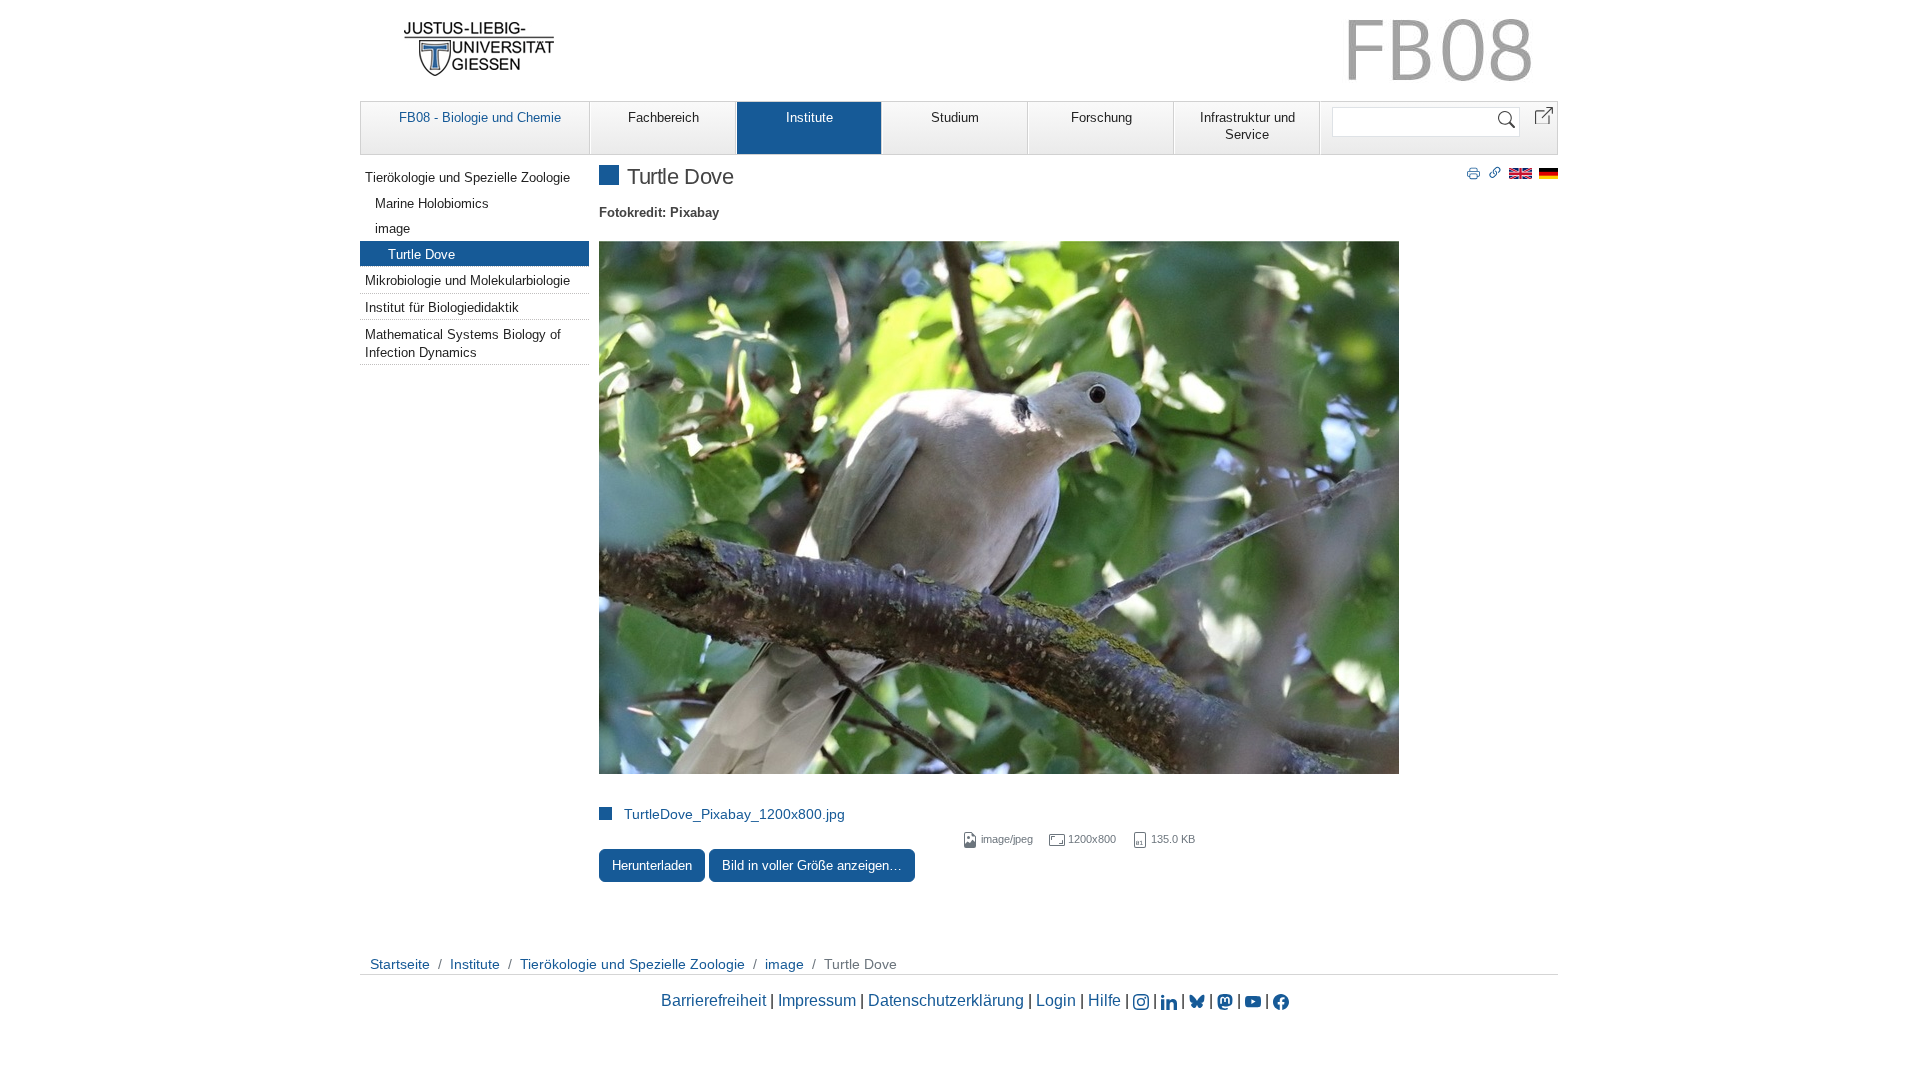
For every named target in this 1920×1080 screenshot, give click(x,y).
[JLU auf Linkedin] (1171, 1000)
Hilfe (1104, 1000)
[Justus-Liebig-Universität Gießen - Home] (479, 49)
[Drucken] (1473, 172)
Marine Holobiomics (432, 203)
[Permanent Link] (1495, 172)
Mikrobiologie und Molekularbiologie (467, 280)
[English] (1520, 172)
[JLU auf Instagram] (1143, 1000)
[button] (1544, 114)
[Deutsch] (1548, 172)
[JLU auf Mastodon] (1227, 1000)
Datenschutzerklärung (946, 1000)
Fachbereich (663, 117)
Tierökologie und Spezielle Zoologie (467, 177)
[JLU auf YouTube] (1253, 1000)
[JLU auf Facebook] (1281, 1000)
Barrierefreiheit (713, 1000)
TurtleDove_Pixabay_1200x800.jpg (734, 814)
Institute (809, 117)
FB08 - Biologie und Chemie (480, 117)
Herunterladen (652, 865)
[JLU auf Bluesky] (1199, 1000)
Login (1058, 1000)
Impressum (817, 1000)
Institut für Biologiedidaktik (442, 307)
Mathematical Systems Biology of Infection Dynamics (463, 343)
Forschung (1101, 117)
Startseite (400, 964)
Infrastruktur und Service (1247, 126)
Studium (955, 117)
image (392, 228)
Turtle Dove (421, 254)
